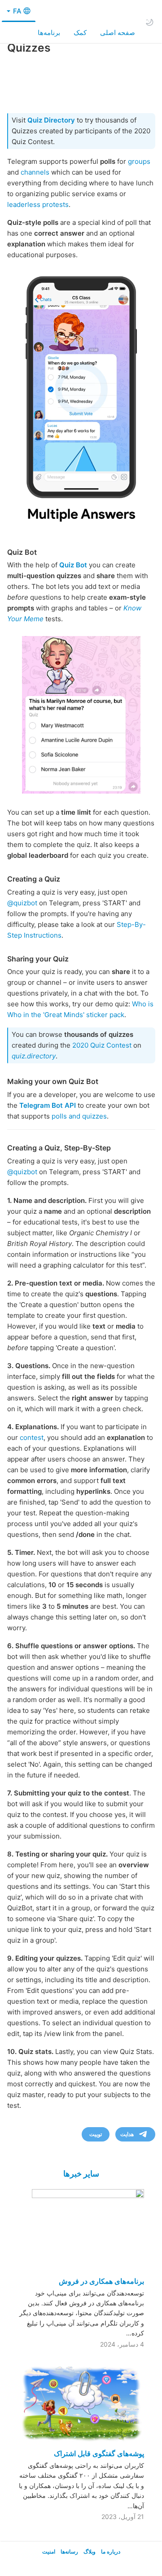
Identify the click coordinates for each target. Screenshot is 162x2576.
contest (32, 1437)
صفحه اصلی (118, 33)
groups (139, 161)
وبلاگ (90, 2552)
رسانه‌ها (69, 2552)
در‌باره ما (111, 2552)
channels (35, 172)
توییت (96, 2134)
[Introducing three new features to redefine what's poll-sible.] (81, 399)
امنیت (49, 2552)
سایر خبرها (81, 2174)
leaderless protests (38, 204)
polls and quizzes (79, 1116)
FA (16, 11)
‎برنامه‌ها (49, 33)
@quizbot (22, 903)
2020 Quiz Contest (102, 1045)
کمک (80, 33)
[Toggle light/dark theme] (149, 22)
